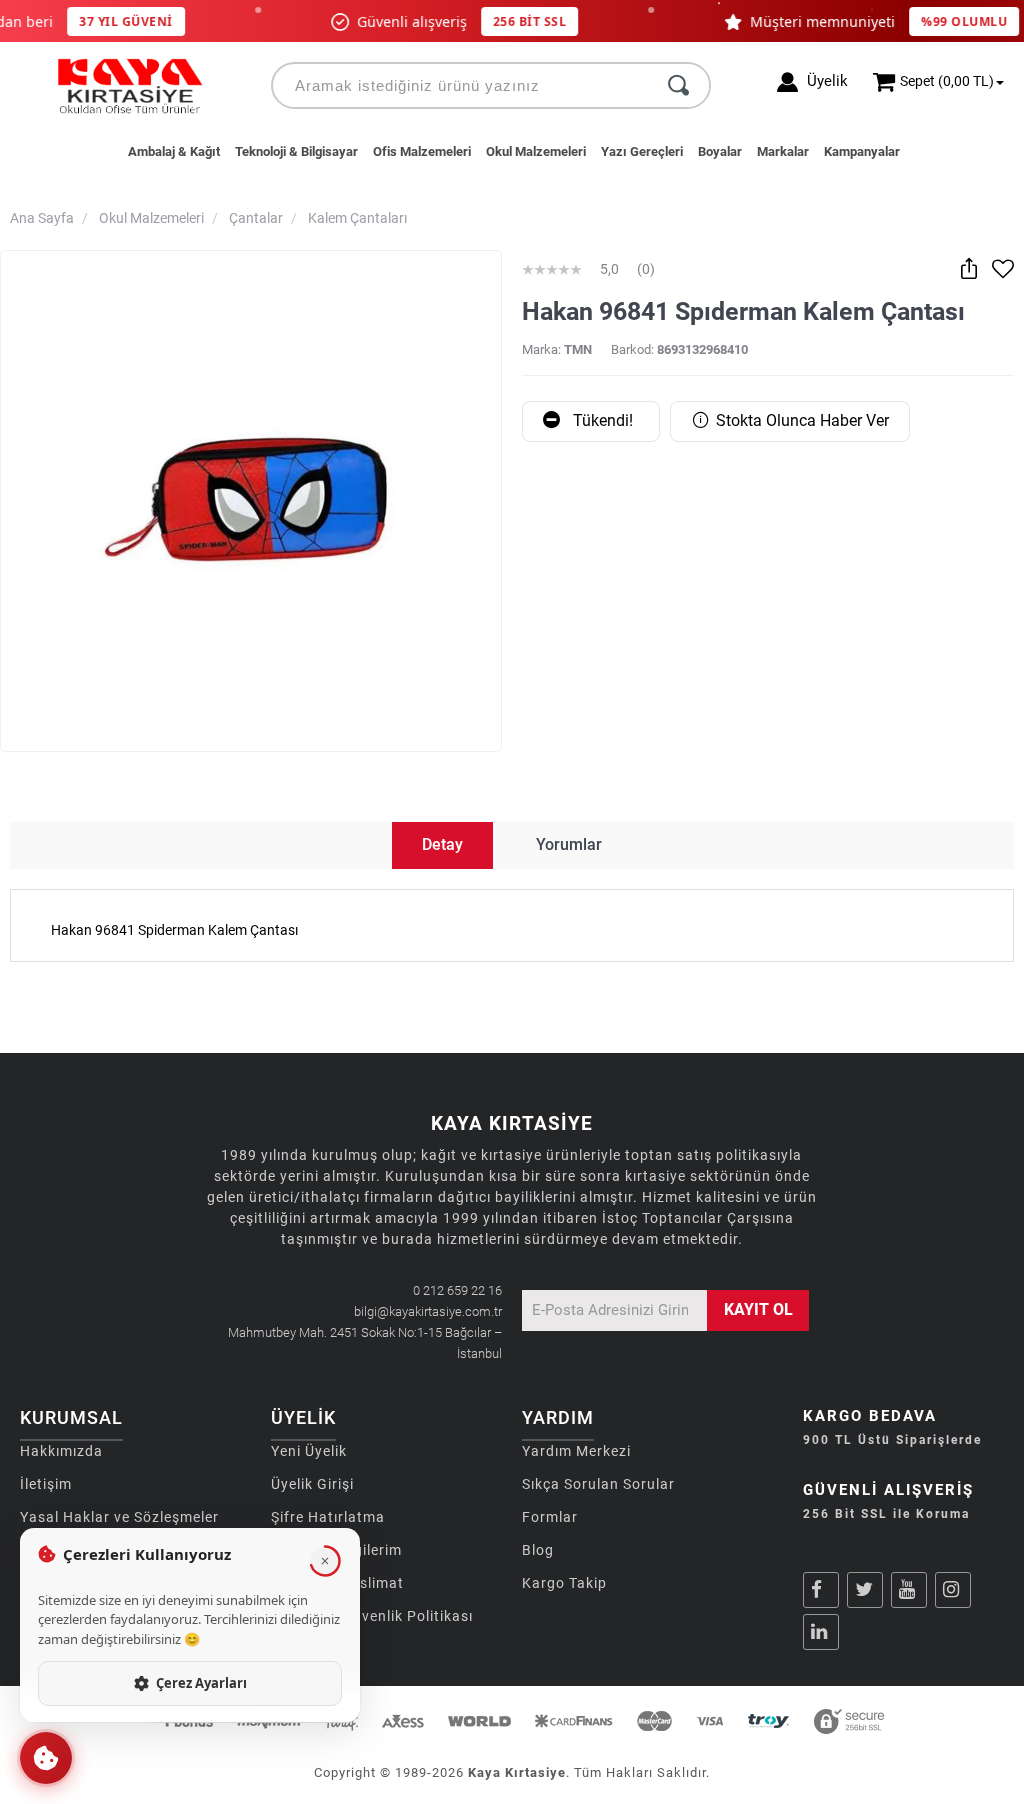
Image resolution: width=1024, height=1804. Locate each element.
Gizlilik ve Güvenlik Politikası (372, 1616)
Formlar (550, 1517)
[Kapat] (325, 1561)
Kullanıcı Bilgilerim (336, 1550)
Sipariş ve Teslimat (337, 1583)
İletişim (46, 1484)
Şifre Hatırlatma (328, 1517)
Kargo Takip (564, 1583)
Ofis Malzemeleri (422, 151)
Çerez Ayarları (201, 1683)
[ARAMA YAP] (678, 85)
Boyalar (720, 151)
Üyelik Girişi (312, 1484)
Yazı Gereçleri (642, 151)
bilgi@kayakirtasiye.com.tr (428, 1311)
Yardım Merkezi (576, 1451)
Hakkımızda (61, 1451)
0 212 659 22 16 (457, 1290)
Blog (538, 1550)
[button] (46, 1758)
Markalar (783, 151)
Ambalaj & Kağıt (174, 151)
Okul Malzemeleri (536, 151)
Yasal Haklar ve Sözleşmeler (119, 1517)
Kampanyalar (862, 151)
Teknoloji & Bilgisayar (296, 151)
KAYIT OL (758, 1309)
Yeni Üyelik (309, 1451)
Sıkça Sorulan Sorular (598, 1484)
